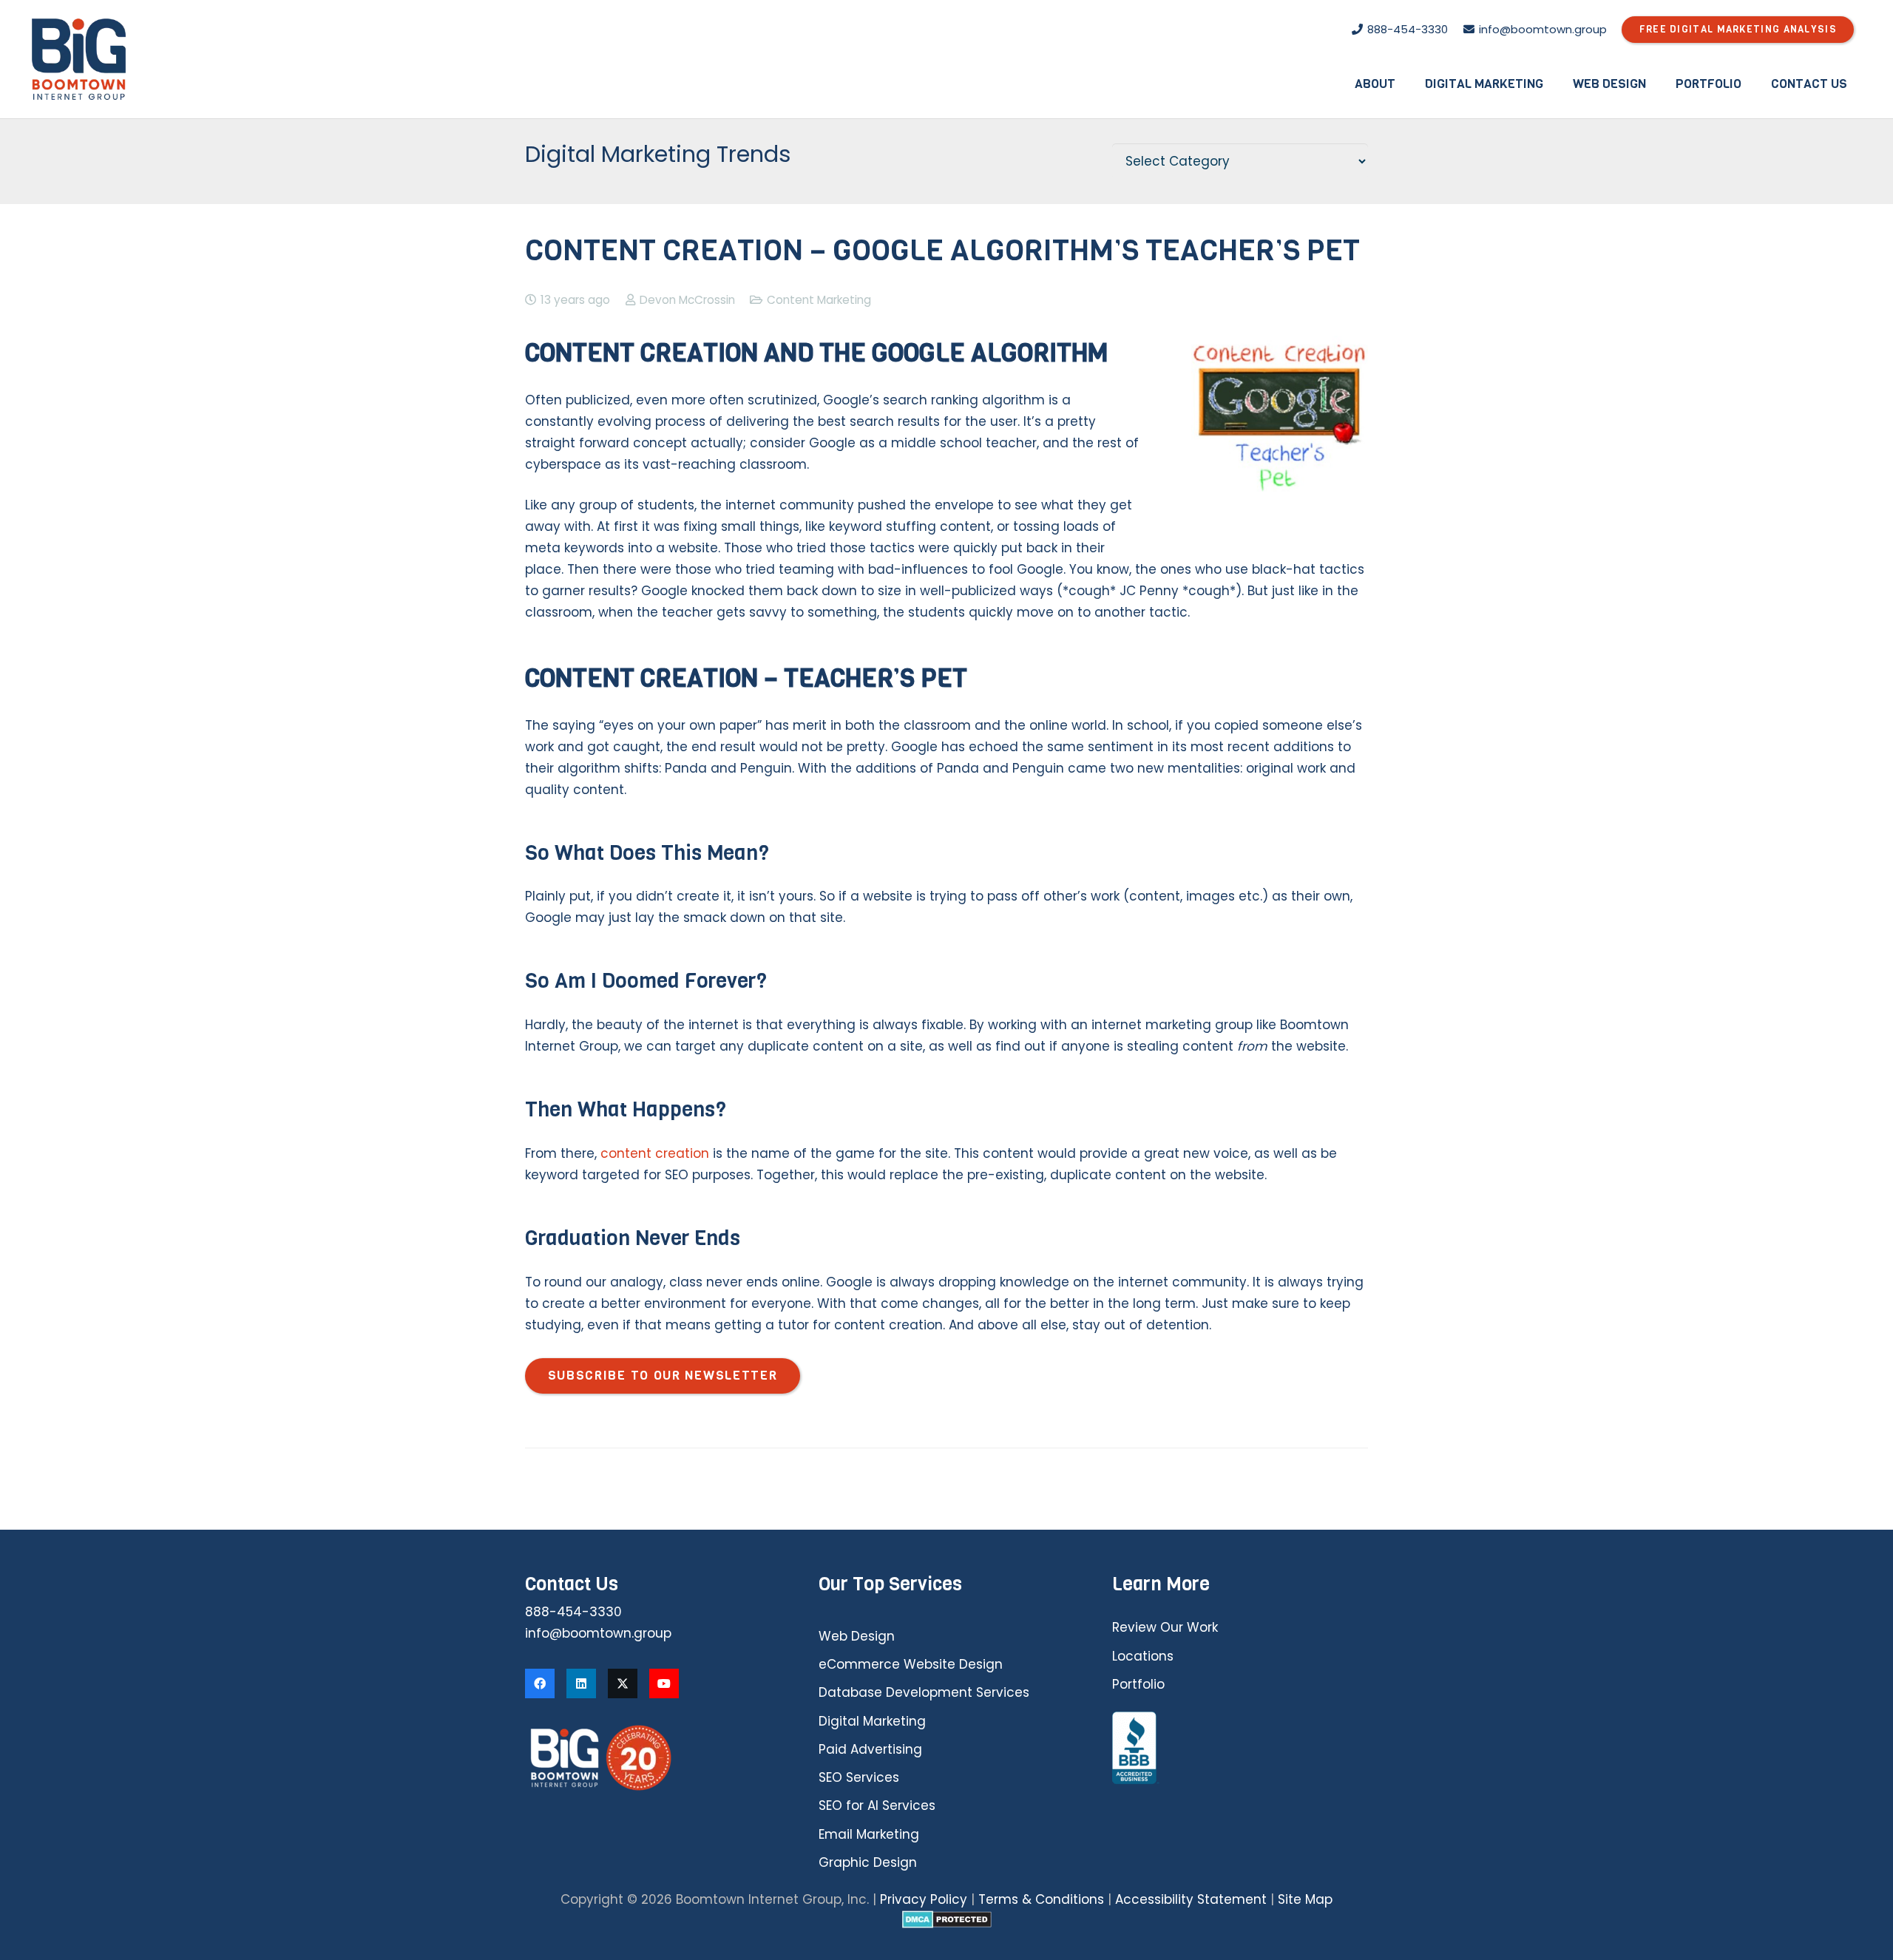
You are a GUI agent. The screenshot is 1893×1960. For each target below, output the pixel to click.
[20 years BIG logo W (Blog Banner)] (653, 1758)
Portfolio (1138, 1684)
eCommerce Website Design (911, 1664)
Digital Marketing (872, 1721)
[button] (1406, 84)
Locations (1143, 1656)
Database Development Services (924, 1692)
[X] (623, 1683)
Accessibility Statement (1191, 1899)
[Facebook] (540, 1683)
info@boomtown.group (598, 1633)
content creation (655, 1153)
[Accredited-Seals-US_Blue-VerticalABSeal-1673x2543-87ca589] (1240, 1749)
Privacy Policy (924, 1899)
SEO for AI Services (877, 1805)
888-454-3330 (573, 1612)
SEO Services (859, 1777)
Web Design (857, 1636)
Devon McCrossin (687, 300)
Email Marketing (869, 1834)
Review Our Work (1165, 1627)
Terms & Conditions (1041, 1899)
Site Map (1305, 1899)
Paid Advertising (870, 1749)
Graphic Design (868, 1862)
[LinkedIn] (581, 1683)
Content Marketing (819, 300)
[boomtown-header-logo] (79, 59)
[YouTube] (664, 1683)
